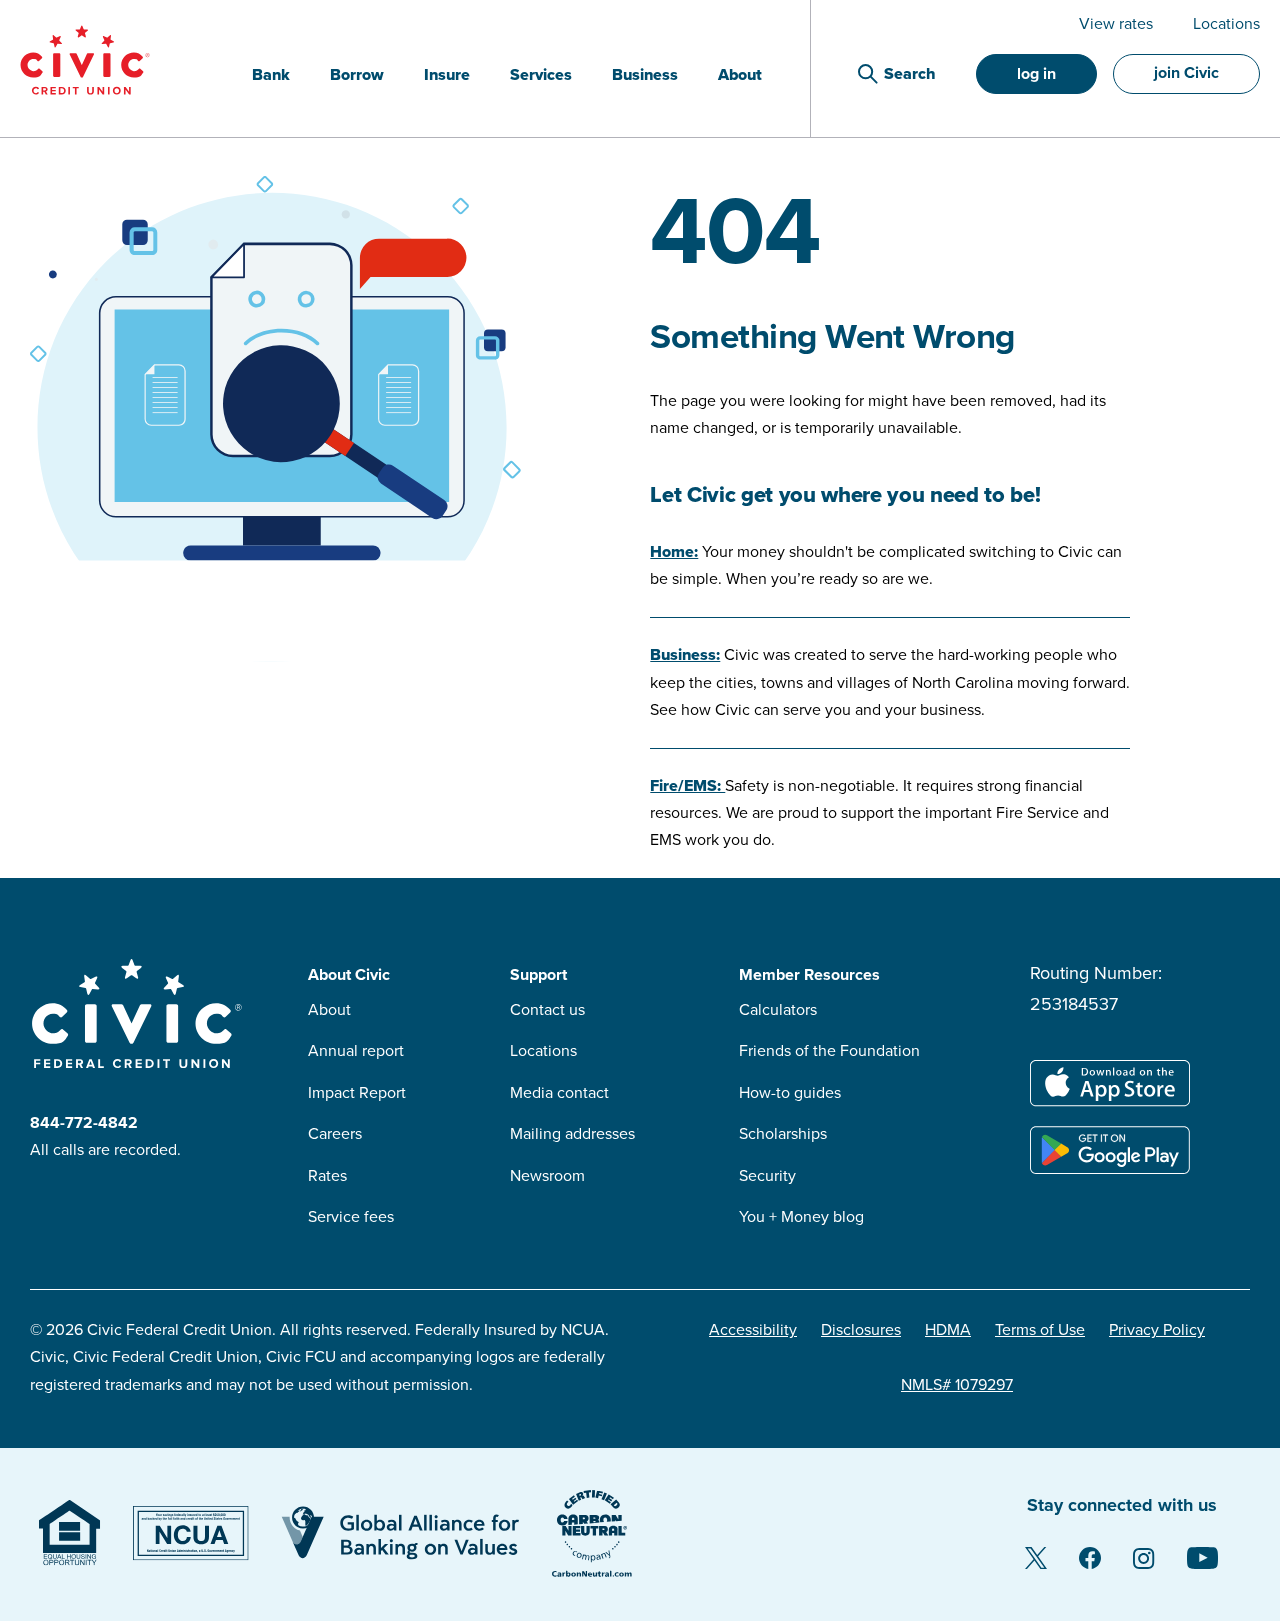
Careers (335, 1134)
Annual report (356, 1051)
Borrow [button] (357, 75)
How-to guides (790, 1093)
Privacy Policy (1157, 1330)
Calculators (778, 1010)
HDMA (948, 1330)
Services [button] (541, 75)
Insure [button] (447, 75)
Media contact (559, 1093)
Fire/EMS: (687, 786)
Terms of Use (1040, 1330)
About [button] (740, 75)
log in (1036, 74)
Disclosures (861, 1330)
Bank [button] (271, 75)
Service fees (351, 1217)
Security (767, 1176)
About (329, 1010)
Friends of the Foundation (829, 1051)
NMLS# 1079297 (957, 1385)
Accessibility (753, 1330)
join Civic (1186, 73)
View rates (1116, 24)
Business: (685, 655)
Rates (327, 1176)
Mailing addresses (572, 1134)
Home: (674, 552)
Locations (1226, 24)
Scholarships (783, 1134)
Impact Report (357, 1093)
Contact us (547, 1010)
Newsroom (547, 1176)
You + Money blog (801, 1217)
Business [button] (645, 75)
